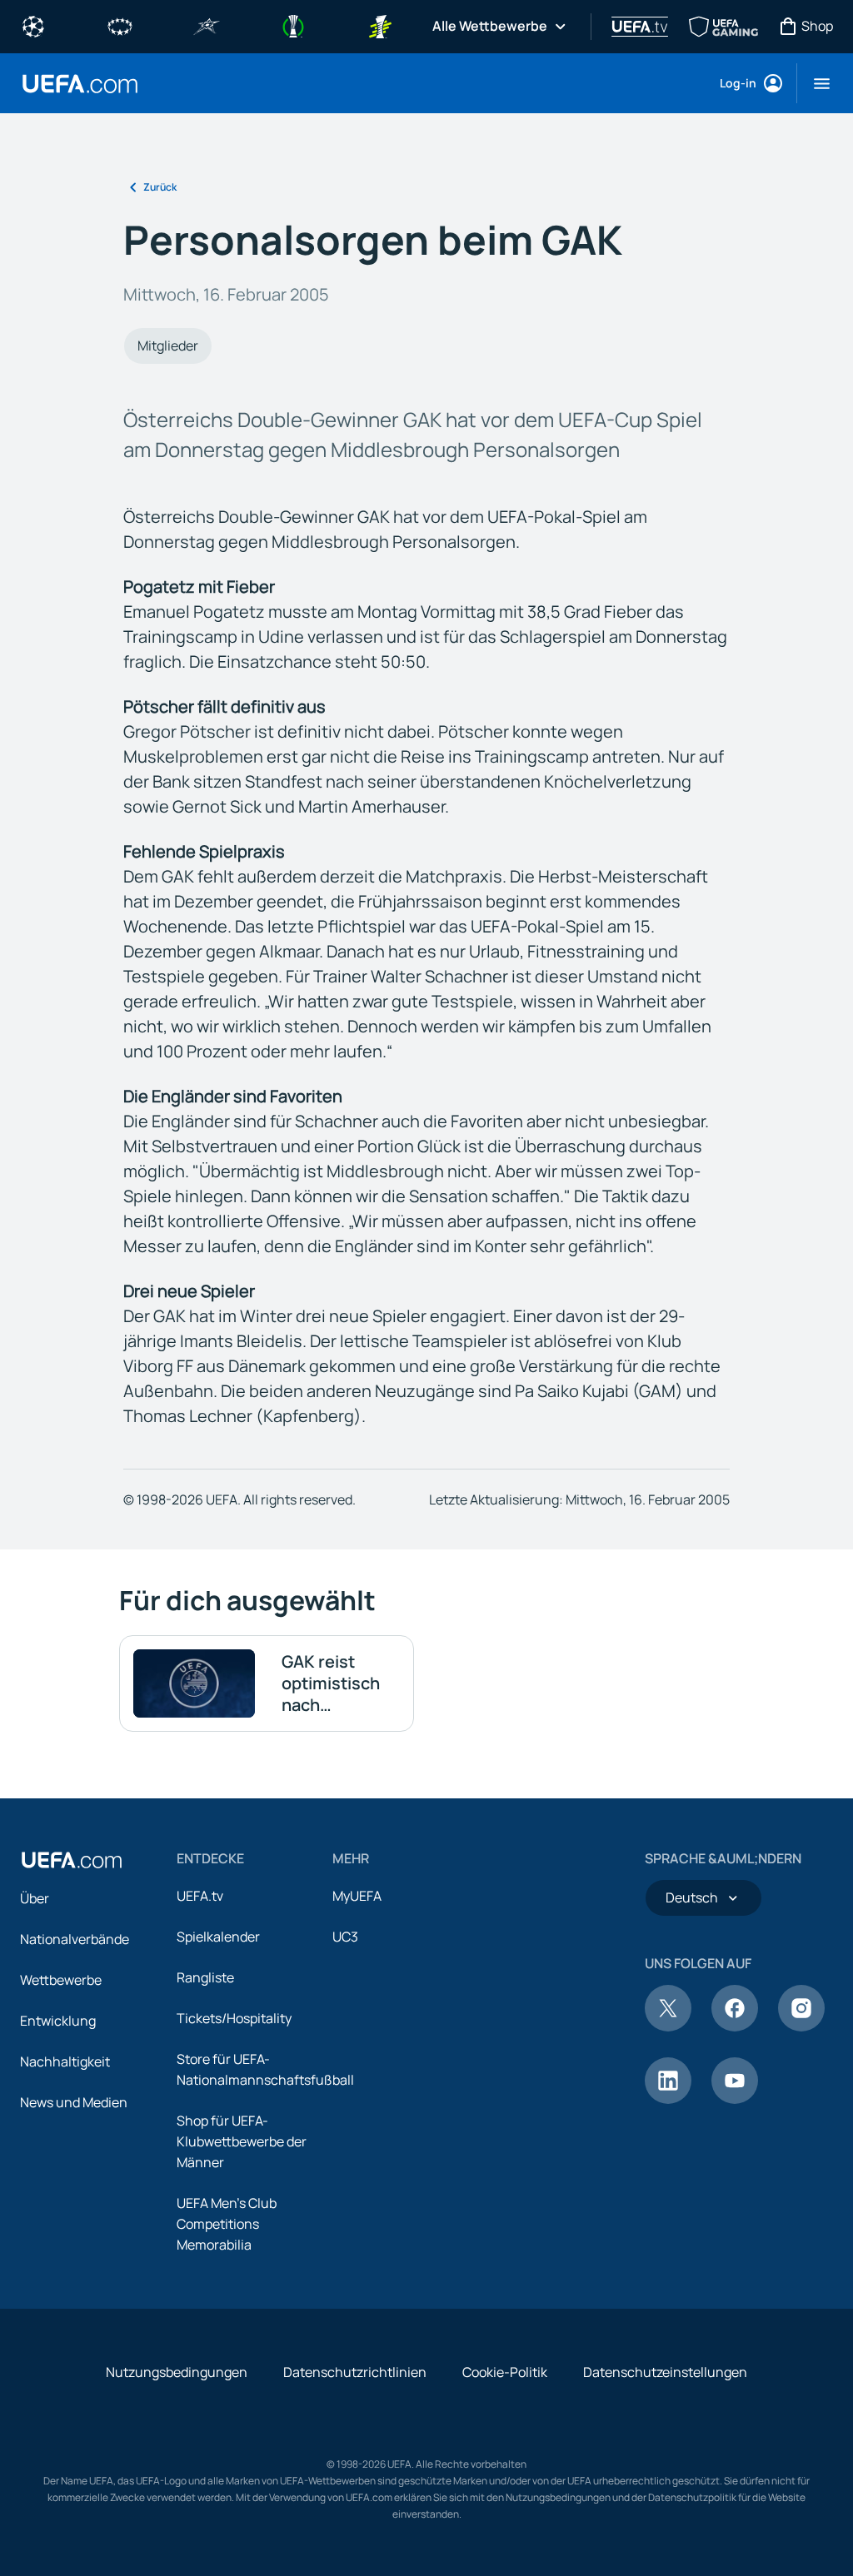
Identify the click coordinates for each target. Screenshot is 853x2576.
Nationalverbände (75, 1939)
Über (35, 1898)
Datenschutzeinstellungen (665, 2372)
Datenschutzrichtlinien (355, 2372)
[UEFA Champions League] (33, 25)
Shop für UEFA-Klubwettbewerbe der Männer (242, 2141)
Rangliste (205, 1977)
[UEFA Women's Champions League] (120, 25)
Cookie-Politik (505, 2372)
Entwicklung (58, 2021)
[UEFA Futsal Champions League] (207, 25)
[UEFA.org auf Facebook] (735, 2026)
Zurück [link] (160, 187)
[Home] (72, 1860)
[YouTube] (735, 2099)
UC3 (345, 1937)
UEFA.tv (200, 1896)
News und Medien (74, 2102)
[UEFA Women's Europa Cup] (380, 25)
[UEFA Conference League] (293, 25)
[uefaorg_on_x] (668, 2026)
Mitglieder (168, 346)
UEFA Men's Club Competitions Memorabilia (227, 2224)
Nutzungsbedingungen (177, 2372)
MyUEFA (357, 1896)
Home (80, 84)
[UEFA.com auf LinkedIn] (668, 2099)
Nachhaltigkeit (65, 2061)
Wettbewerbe (61, 1980)
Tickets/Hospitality (234, 2018)
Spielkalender (218, 1937)
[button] (815, 83)
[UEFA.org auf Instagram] (801, 2026)
